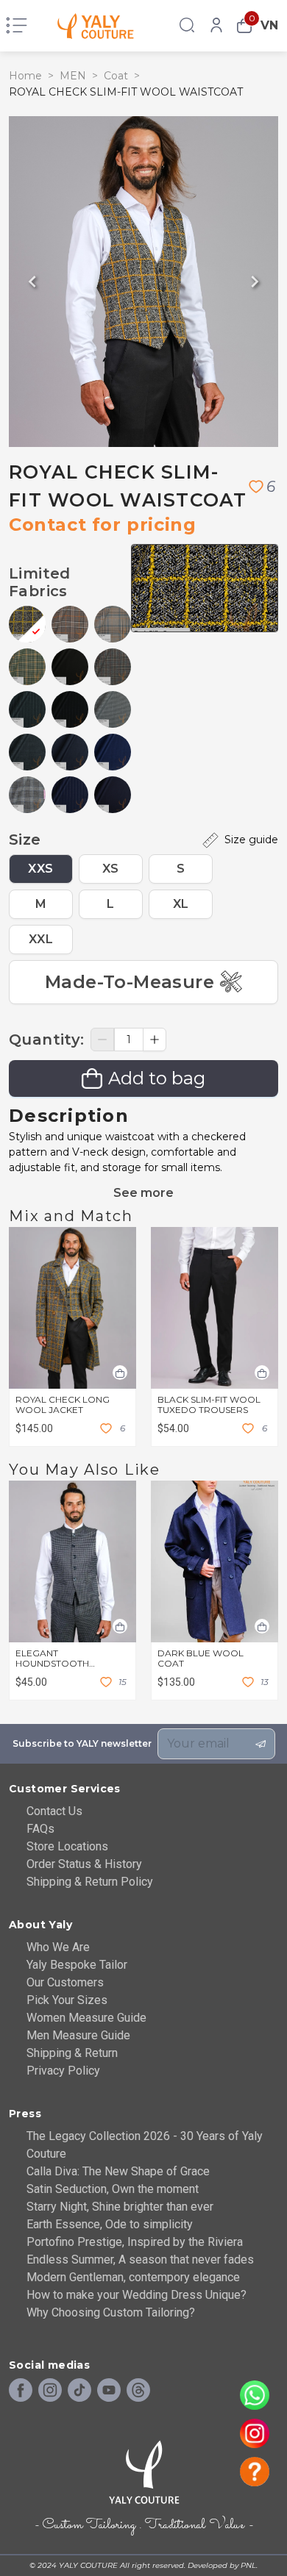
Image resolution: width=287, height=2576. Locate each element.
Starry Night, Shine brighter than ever (120, 2207)
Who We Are (58, 1947)
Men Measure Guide (78, 2035)
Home (25, 76)
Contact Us (54, 1811)
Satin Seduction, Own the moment (113, 2189)
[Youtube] (109, 2391)
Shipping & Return (72, 2053)
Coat (116, 76)
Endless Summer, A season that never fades (140, 2260)
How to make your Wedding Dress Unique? (137, 2295)
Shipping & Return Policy (90, 1882)
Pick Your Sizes (67, 2000)
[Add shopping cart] (120, 1373)
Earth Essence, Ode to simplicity (110, 2224)
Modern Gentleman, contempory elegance (133, 2277)
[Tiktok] (79, 2391)
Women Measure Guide (86, 2018)
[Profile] (216, 26)
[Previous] (32, 282)
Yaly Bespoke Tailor (77, 1965)
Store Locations (67, 1846)
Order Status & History (84, 1864)
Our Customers (65, 1982)
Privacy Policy (63, 2071)
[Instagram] (50, 2391)
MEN (73, 76)
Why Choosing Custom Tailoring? (111, 2312)
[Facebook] (21, 2391)
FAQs (40, 1829)
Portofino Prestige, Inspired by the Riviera (135, 2242)
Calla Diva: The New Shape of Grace (118, 2171)
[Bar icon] (17, 26)
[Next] (255, 282)
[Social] (138, 2391)
